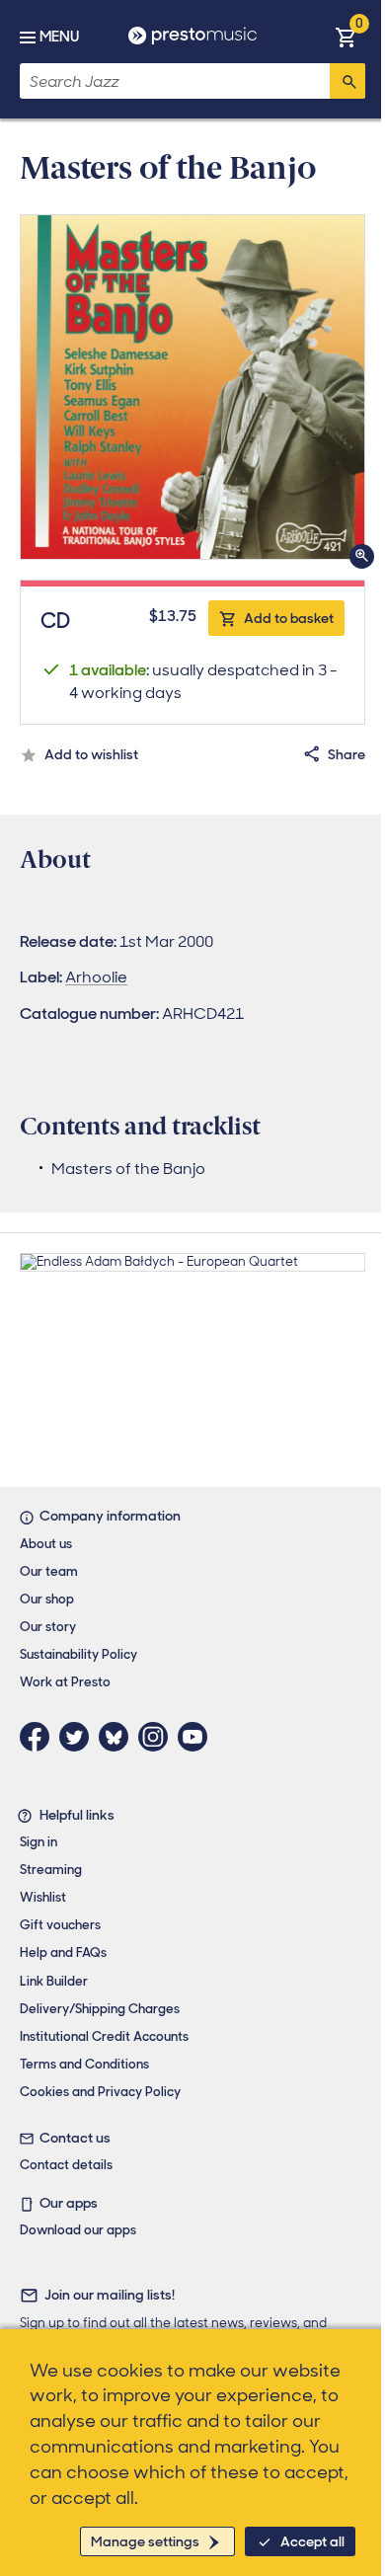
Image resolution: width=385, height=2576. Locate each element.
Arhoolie (96, 977)
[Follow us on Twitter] (79, 1737)
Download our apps (78, 2230)
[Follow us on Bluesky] (118, 1737)
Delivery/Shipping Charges (100, 2009)
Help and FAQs (63, 1952)
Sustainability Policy (78, 1654)
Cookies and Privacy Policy (100, 2092)
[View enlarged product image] (192, 387)
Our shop (47, 1599)
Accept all (312, 2541)
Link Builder (54, 1981)
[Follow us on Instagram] (158, 1737)
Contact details (66, 2165)
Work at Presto (65, 1682)
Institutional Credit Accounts (104, 2036)
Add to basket (289, 618)
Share (346, 754)
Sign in (38, 1842)
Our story (48, 1627)
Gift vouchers (60, 1925)
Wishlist (43, 1897)
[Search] (347, 81)
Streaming (51, 1870)
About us (46, 1544)
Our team (49, 1571)
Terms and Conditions (84, 2064)
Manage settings (145, 2541)
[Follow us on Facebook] (39, 1737)
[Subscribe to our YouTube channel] (197, 1737)
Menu (59, 37)
